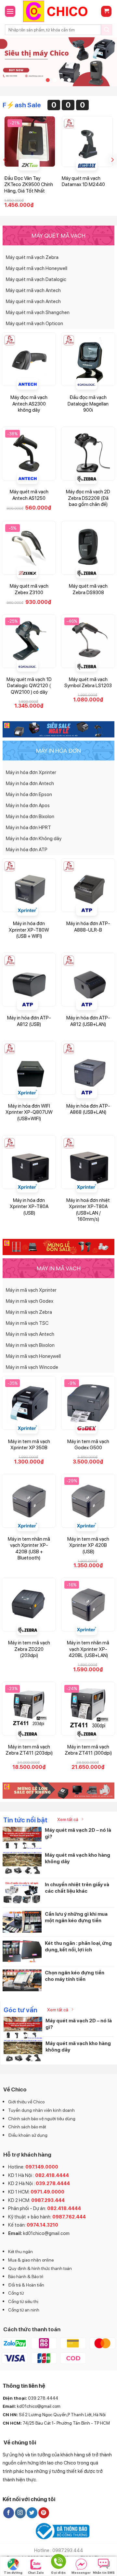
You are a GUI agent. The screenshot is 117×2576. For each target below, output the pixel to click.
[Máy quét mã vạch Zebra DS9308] (88, 548)
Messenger (81, 2572)
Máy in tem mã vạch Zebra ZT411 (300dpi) (88, 1750)
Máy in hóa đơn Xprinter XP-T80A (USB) (29, 1207)
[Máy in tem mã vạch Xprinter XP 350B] (29, 1403)
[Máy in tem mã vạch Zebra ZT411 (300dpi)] (88, 1709)
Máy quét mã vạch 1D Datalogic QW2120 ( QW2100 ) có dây (29, 686)
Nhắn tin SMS (104, 2572)
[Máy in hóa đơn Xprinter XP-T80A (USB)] (29, 1162)
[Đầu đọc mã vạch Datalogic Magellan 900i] (88, 359)
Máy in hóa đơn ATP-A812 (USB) (29, 1021)
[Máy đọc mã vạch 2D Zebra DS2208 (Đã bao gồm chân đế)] (88, 453)
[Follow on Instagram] (20, 2513)
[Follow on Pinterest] (44, 2513)
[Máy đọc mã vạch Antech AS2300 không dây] (29, 359)
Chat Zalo (36, 2572)
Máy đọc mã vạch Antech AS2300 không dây (29, 404)
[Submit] (107, 30)
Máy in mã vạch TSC (27, 1323)
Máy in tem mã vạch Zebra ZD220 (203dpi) (29, 1649)
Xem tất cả (68, 1819)
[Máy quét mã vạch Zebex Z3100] (29, 548)
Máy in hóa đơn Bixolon (30, 817)
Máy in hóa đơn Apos (28, 806)
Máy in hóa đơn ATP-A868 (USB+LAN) (88, 1109)
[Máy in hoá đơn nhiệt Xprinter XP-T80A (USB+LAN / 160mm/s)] (88, 1162)
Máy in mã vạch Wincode (32, 1367)
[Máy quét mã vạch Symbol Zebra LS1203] (88, 641)
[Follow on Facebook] (9, 2513)
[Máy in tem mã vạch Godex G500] (88, 1403)
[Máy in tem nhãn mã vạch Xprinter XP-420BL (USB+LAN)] (88, 1605)
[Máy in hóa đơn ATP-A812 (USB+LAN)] (88, 980)
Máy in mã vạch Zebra (29, 1312)
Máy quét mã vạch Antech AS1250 (29, 495)
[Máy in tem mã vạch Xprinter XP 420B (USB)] (88, 1501)
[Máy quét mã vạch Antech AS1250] (29, 453)
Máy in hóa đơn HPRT (28, 828)
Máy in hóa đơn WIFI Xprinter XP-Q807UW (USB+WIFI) (29, 1112)
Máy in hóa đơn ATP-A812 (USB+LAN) (88, 1021)
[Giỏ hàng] (106, 12)
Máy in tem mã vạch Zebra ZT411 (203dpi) (29, 1750)
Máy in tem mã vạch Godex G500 (88, 1445)
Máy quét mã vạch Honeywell (37, 268)
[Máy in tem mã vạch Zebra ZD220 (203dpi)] (29, 1605)
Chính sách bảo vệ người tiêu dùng (42, 2119)
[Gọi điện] (58, 2563)
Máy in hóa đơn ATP (27, 850)
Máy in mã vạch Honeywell (33, 1356)
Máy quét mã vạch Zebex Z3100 (29, 589)
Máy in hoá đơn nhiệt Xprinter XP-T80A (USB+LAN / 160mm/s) (88, 1210)
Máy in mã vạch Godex (30, 1301)
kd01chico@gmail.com (46, 2233)
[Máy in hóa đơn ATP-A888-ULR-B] (88, 885)
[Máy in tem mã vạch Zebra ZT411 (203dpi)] (29, 1709)
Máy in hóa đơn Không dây (34, 839)
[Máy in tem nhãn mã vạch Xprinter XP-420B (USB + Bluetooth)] (29, 1501)
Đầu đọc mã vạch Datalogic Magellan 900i (88, 404)
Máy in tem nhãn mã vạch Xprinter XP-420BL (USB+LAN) (88, 1649)
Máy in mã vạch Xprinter (31, 1290)
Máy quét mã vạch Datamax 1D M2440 (83, 182)
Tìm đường (13, 2572)
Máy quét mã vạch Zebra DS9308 (88, 589)
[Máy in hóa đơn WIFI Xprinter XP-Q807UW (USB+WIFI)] (29, 1068)
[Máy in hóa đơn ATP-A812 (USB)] (29, 980)
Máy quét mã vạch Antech (33, 290)
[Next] (112, 160)
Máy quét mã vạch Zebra (32, 257)
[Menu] (10, 11)
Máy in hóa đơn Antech (30, 783)
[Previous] (5, 160)
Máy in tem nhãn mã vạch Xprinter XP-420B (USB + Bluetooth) (29, 1549)
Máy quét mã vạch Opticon (34, 323)
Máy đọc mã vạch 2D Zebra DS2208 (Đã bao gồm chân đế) (88, 498)
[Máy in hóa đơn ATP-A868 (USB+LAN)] (88, 1068)
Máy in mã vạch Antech (30, 1334)
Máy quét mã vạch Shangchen (38, 312)
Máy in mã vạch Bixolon (30, 1345)
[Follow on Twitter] (32, 2513)
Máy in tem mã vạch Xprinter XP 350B (29, 1445)
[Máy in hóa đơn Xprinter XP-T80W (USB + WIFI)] (29, 885)
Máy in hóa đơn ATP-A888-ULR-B (88, 927)
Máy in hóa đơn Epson (29, 794)
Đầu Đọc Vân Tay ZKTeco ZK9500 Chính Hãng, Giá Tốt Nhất (29, 185)
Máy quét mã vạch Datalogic (36, 279)
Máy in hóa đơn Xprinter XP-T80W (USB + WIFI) (29, 930)
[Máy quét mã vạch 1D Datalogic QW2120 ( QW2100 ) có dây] (29, 641)
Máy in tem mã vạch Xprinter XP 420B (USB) (88, 1545)
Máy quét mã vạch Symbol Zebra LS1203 (88, 683)
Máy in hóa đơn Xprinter (31, 772)
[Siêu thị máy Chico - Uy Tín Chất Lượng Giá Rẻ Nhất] (58, 11)
